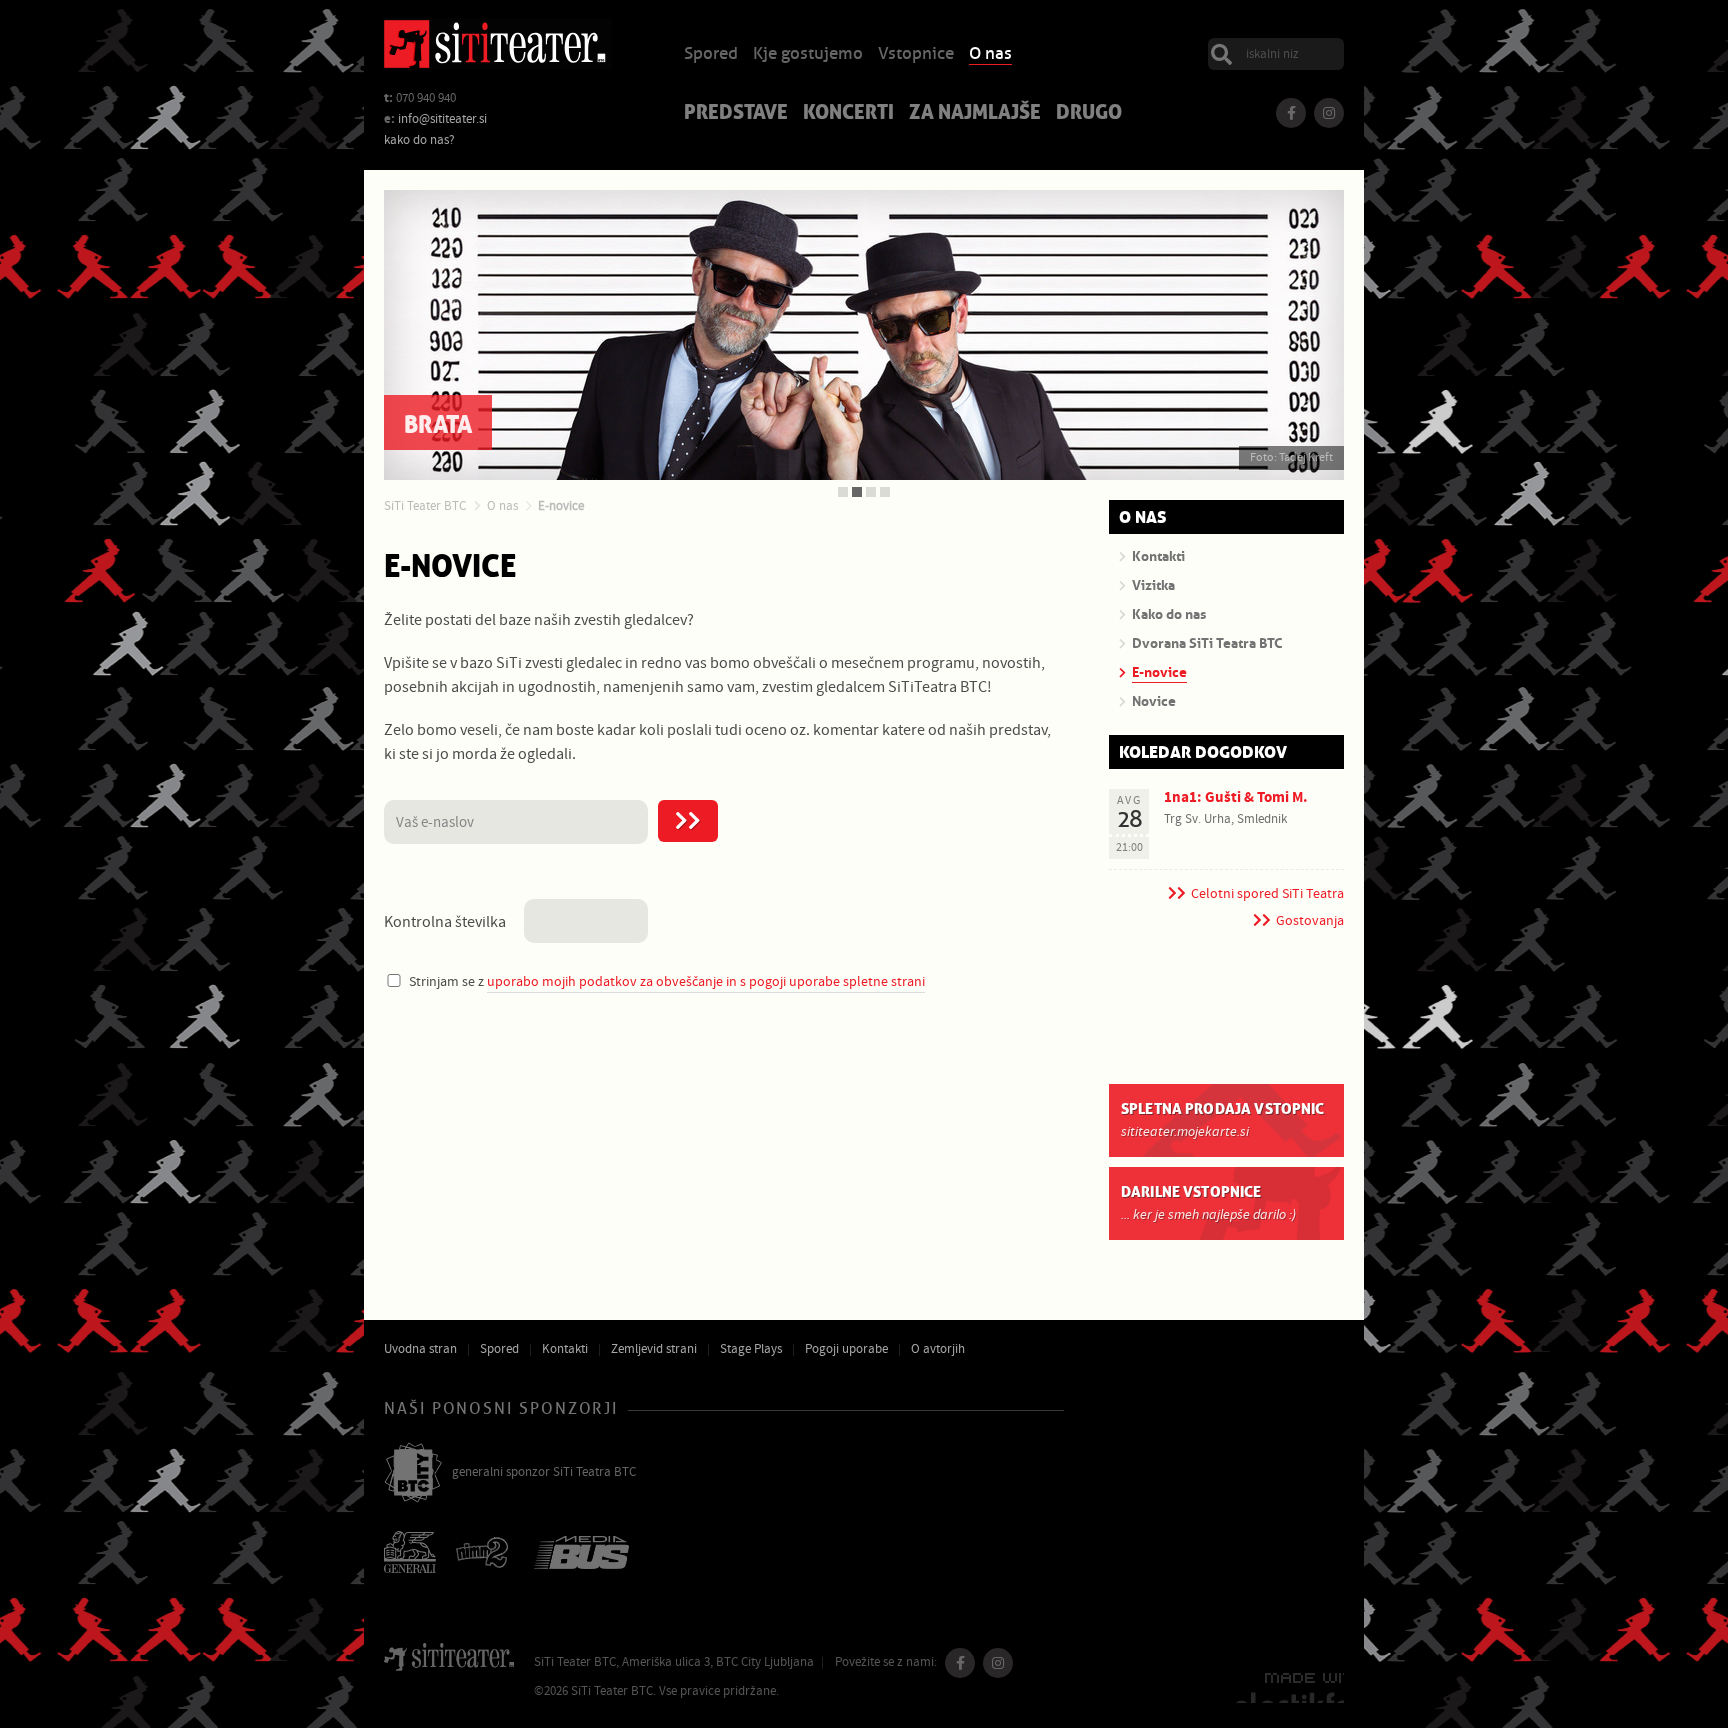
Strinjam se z (667, 981)
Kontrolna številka (445, 922)
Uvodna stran (420, 1349)
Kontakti (565, 1349)
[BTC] (413, 1474)
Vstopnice (916, 54)
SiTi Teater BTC (425, 506)
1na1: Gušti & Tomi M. (1236, 797)
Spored (711, 54)
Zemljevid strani (654, 1349)
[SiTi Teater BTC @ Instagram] (1329, 113)
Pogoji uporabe (846, 1349)
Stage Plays (751, 1349)
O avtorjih (938, 1349)
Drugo (1089, 114)
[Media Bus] (581, 1554)
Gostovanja (1310, 921)
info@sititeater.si (442, 119)
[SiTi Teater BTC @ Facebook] (1291, 113)
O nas (990, 54)
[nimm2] (485, 1554)
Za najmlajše (975, 114)
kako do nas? (419, 140)
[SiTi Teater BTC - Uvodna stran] (497, 47)
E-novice (561, 506)
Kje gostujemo (808, 54)
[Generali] (410, 1554)
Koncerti (848, 114)
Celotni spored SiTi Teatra (1267, 894)
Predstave (736, 114)
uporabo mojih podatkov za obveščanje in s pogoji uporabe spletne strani (706, 981)
